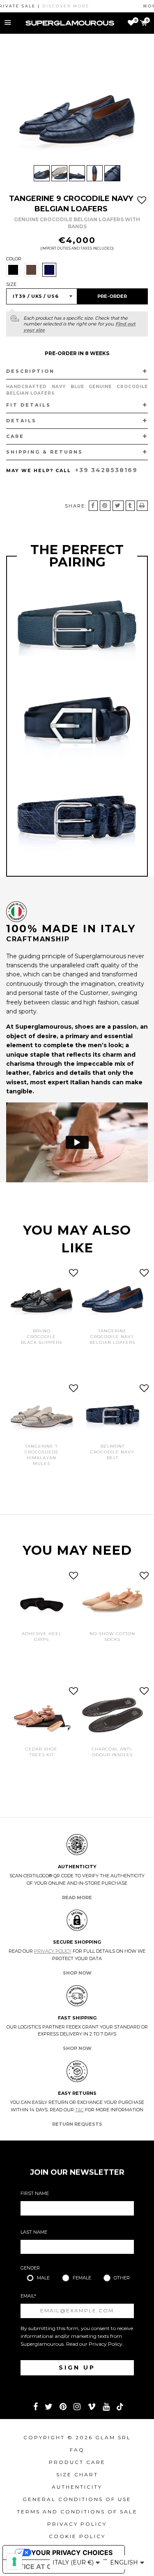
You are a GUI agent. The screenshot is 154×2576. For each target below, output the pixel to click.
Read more (77, 1897)
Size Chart (77, 2474)
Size (11, 284)
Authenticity (77, 2487)
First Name (35, 2193)
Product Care (77, 2462)
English (125, 2562)
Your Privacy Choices (72, 2553)
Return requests (77, 2124)
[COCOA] (31, 270)
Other (122, 2278)
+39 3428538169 (106, 470)
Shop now (77, 1973)
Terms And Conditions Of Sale (77, 2512)
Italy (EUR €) (74, 2562)
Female (82, 2278)
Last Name (34, 2232)
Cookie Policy (77, 2536)
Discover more (50, 6)
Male (43, 2278)
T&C (79, 2110)
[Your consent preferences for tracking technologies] (14, 2562)
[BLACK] (13, 270)
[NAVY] (49, 270)
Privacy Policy (53, 1951)
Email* (28, 2296)
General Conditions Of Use (77, 2499)
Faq (77, 2450)
